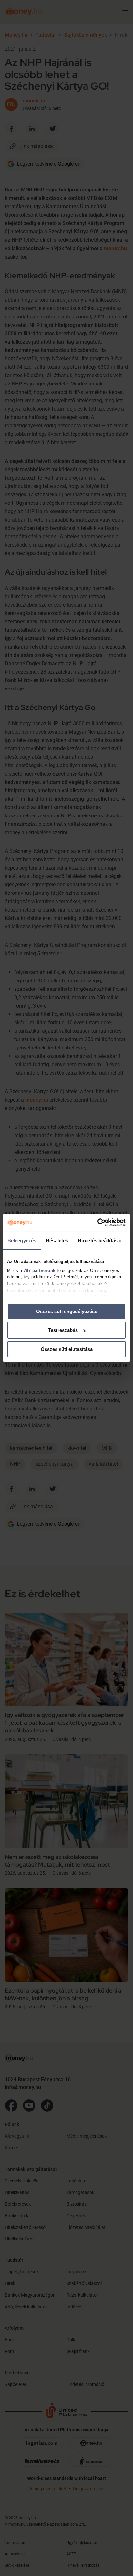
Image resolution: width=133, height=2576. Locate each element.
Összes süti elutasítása (67, 1349)
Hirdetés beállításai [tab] (100, 1240)
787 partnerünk (40, 1270)
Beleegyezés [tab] (22, 1240)
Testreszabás (63, 1330)
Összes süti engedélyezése (67, 1311)
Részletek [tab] (57, 1240)
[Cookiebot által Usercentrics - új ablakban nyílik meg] (97, 1223)
